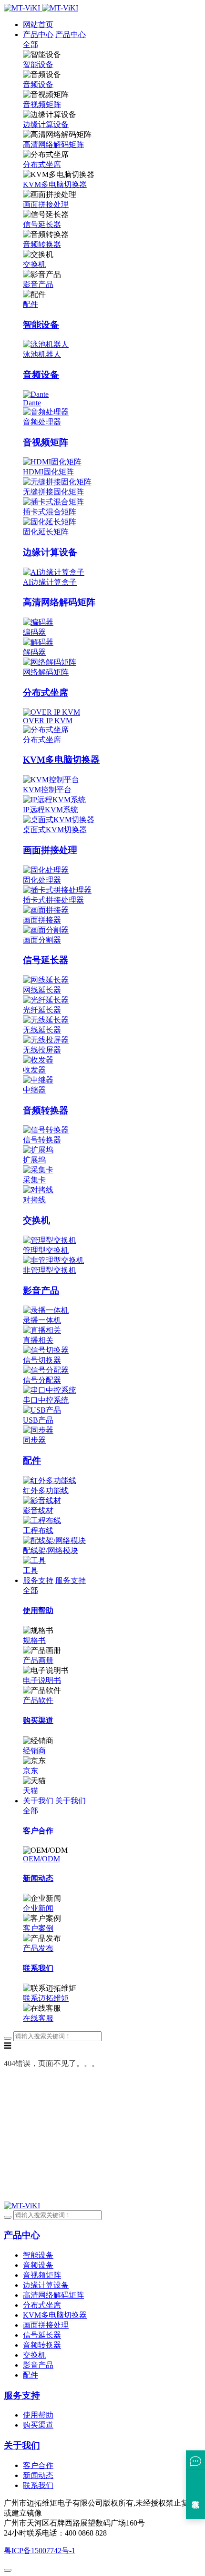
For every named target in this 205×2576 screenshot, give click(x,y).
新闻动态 (38, 2475)
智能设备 (38, 64)
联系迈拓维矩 (46, 1998)
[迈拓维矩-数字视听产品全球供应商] (41, 8)
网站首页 (38, 25)
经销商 (34, 1751)
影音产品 (38, 284)
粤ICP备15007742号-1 (40, 2551)
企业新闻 (38, 1908)
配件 (31, 304)
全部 (31, 44)
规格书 (34, 1640)
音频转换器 (42, 244)
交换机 (34, 264)
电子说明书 (42, 1680)
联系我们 (38, 2485)
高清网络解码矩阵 (53, 144)
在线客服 (38, 2018)
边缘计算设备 (46, 124)
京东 (31, 1771)
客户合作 (38, 2465)
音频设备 (38, 84)
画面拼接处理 (46, 204)
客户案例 (38, 1928)
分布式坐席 (42, 164)
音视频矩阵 (42, 104)
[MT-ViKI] (22, 2206)
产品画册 (38, 1660)
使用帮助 (38, 2415)
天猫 (31, 1791)
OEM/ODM (41, 1859)
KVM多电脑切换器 (55, 184)
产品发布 (38, 1948)
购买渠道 (38, 2425)
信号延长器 (42, 224)
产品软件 (38, 1700)
